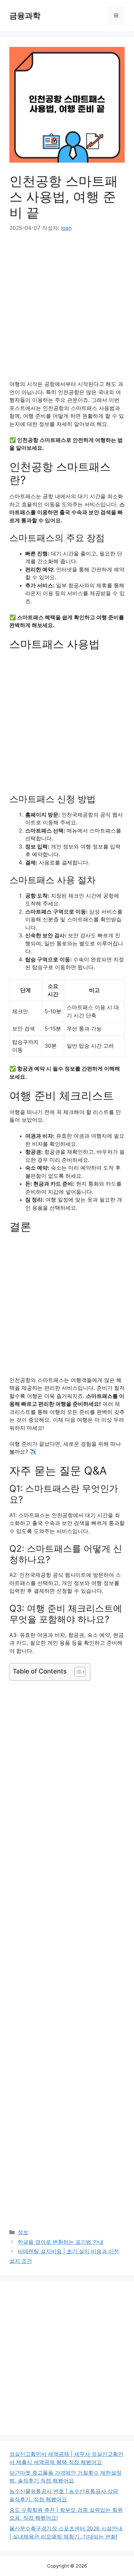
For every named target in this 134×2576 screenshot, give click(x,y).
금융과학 (25, 16)
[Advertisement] (67, 311)
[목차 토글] (77, 1672)
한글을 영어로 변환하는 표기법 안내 (61, 2242)
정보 (23, 2232)
